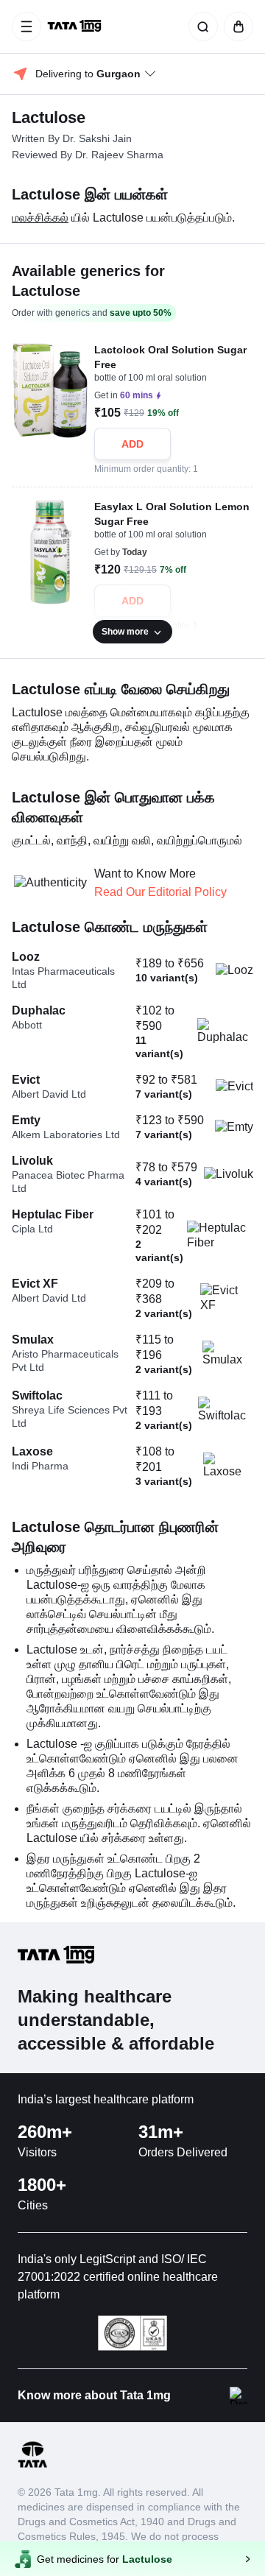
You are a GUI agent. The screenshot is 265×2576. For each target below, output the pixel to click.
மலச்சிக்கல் (40, 218)
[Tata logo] (32, 2465)
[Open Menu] (26, 27)
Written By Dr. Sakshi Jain (72, 138)
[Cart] (236, 27)
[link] (76, 27)
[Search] (200, 27)
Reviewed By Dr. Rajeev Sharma (88, 155)
